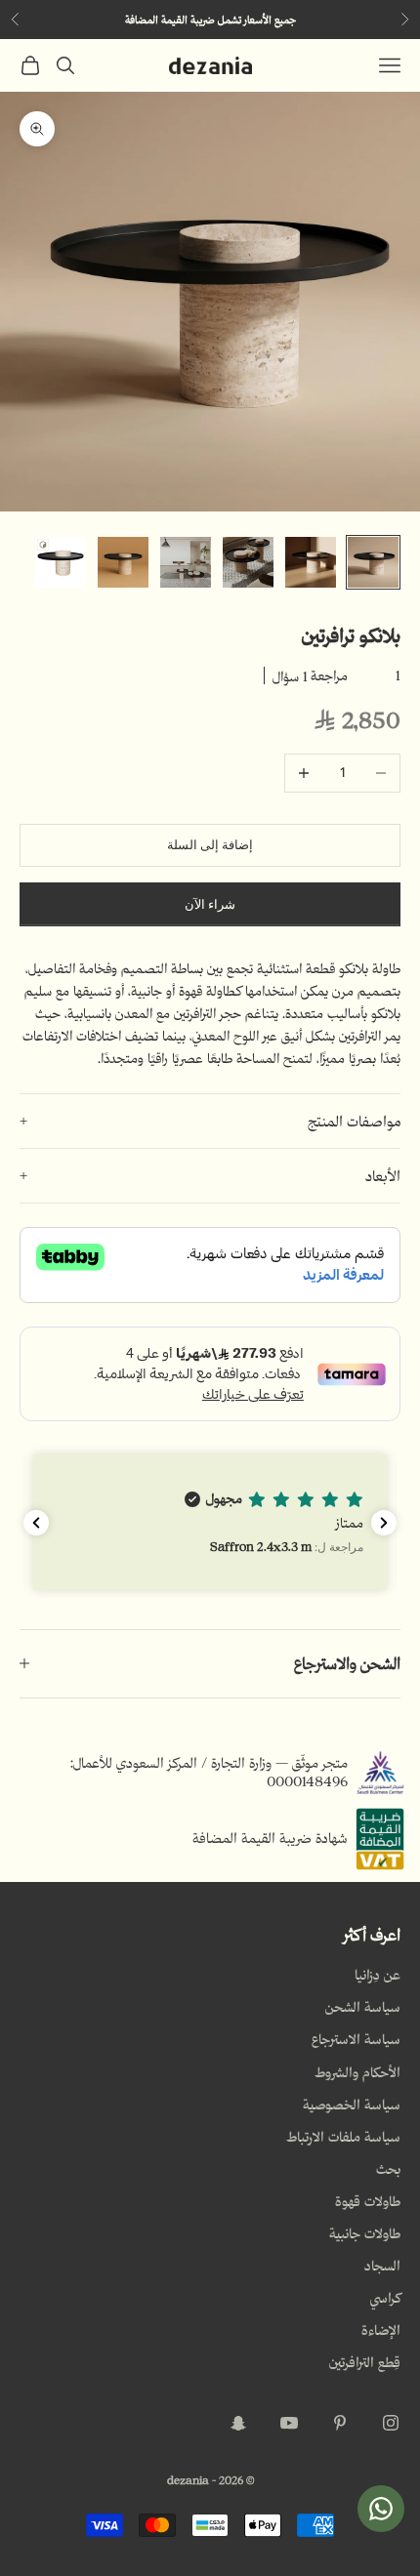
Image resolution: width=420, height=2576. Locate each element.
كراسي (385, 2298)
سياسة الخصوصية (352, 2105)
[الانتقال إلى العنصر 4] (186, 562)
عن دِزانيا (378, 1975)
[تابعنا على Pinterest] (340, 2423)
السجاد (382, 2266)
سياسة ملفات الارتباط (343, 2137)
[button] (210, 1522)
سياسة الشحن (363, 2007)
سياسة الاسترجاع (356, 2039)
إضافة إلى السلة (210, 845)
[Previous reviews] (36, 1523)
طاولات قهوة (368, 2201)
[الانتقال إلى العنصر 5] (123, 562)
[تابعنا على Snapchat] (238, 2423)
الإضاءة (381, 2330)
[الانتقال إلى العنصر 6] (61, 562)
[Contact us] (381, 2509)
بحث (388, 2169)
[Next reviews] (384, 1523)
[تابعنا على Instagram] (391, 2423)
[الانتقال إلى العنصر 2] (311, 562)
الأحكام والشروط (357, 2072)
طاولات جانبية (365, 2233)
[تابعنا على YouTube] (289, 2423)
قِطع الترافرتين (365, 2362)
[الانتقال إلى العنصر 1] (373, 562)
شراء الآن (210, 904)
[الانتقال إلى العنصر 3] (248, 562)
